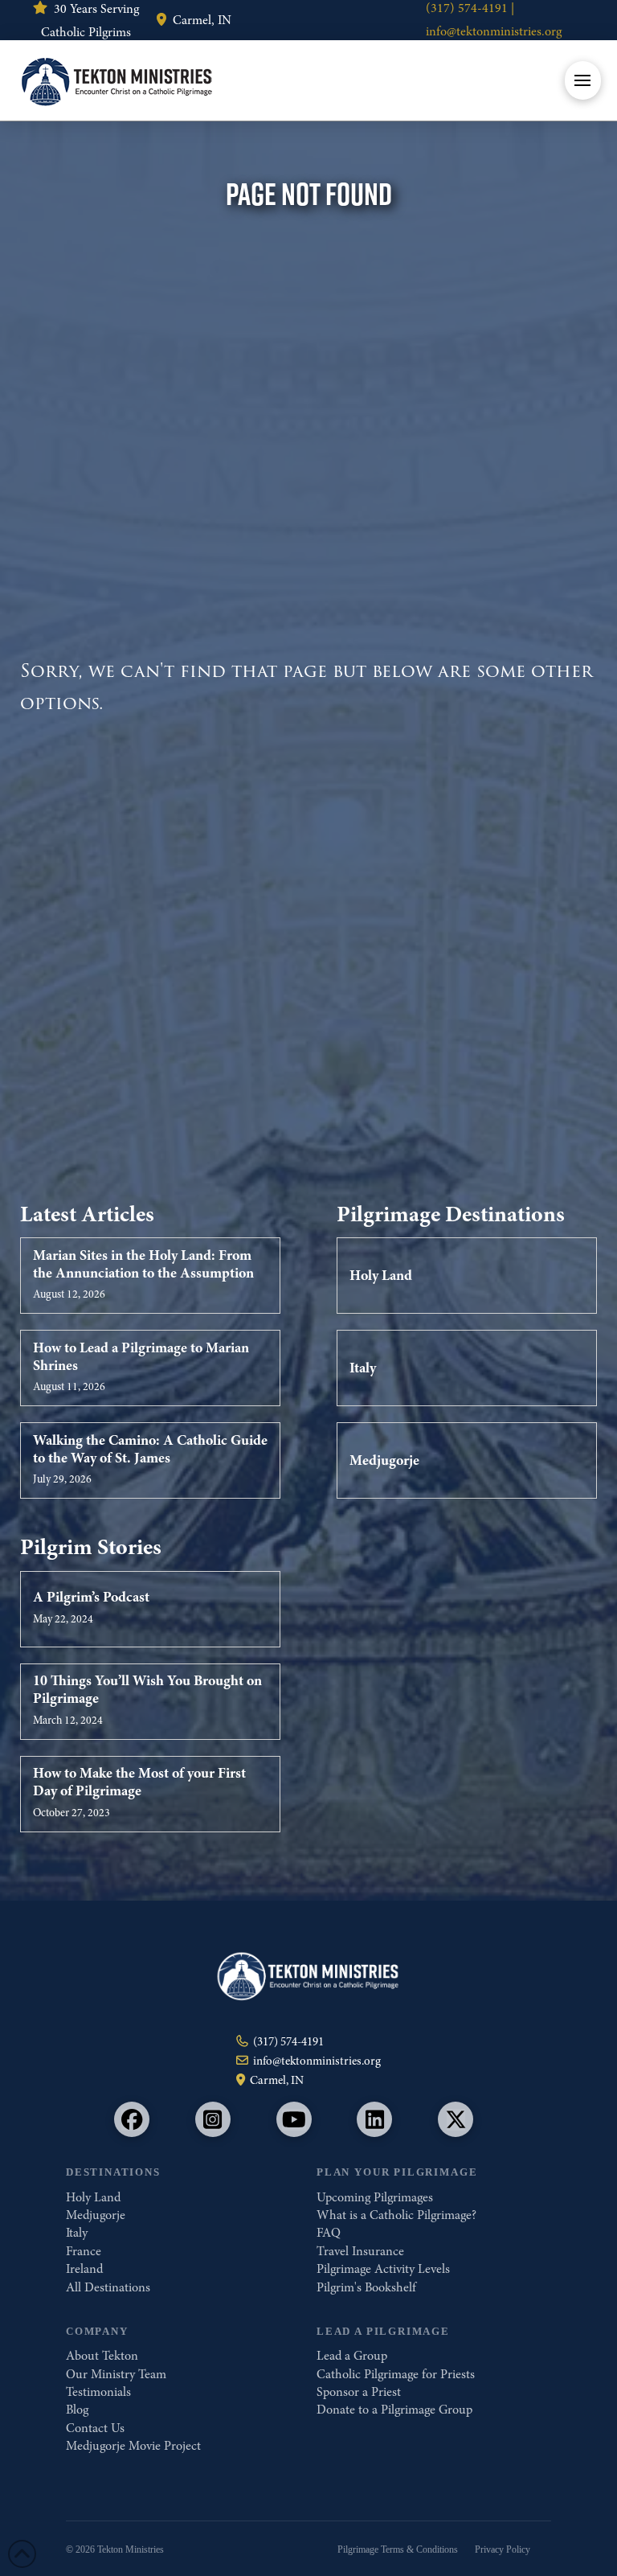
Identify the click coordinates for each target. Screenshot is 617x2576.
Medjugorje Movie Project (133, 2446)
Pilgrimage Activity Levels (383, 2269)
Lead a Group (352, 2356)
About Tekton (102, 2356)
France (84, 2251)
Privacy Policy (503, 2549)
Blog (77, 2410)
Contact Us (95, 2428)
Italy (77, 2233)
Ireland (84, 2269)
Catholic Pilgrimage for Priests (396, 2374)
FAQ (329, 2233)
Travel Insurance (360, 2251)
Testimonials (98, 2392)
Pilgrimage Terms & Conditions (398, 2549)
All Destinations (108, 2287)
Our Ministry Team (116, 2374)
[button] (583, 80)
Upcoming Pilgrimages (375, 2197)
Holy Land (93, 2197)
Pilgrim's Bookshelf (366, 2287)
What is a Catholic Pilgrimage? (396, 2215)
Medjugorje (96, 2215)
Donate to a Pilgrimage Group (394, 2410)
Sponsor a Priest (359, 2392)
